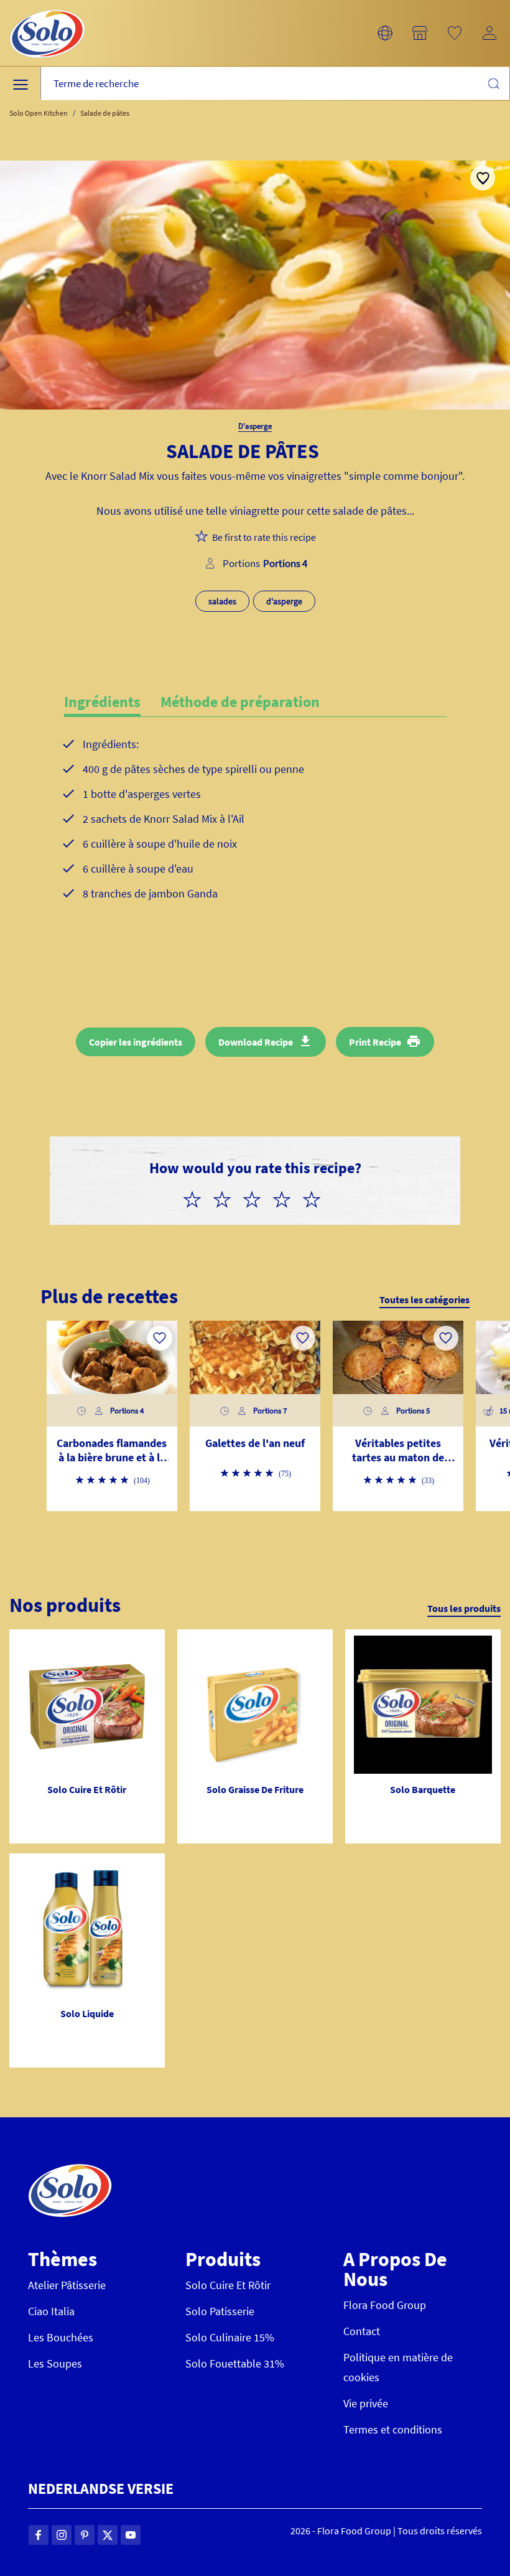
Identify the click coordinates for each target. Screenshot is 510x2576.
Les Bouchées (61, 2337)
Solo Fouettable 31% (235, 2363)
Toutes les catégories (424, 1300)
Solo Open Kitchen (39, 113)
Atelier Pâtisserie (67, 2285)
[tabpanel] (255, 839)
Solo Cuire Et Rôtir (228, 2285)
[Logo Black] (47, 7)
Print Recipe (375, 1042)
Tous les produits (464, 1608)
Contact (362, 2331)
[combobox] (275, 84)
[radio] (197, 1197)
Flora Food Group (385, 2305)
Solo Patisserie (220, 2311)
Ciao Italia (51, 2311)
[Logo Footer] (70, 2171)
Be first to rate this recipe (264, 537)
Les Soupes (55, 2363)
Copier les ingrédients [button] (136, 1042)
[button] (385, 33)
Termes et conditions (393, 2429)
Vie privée (366, 2403)
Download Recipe (256, 1042)
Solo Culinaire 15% (230, 2337)
